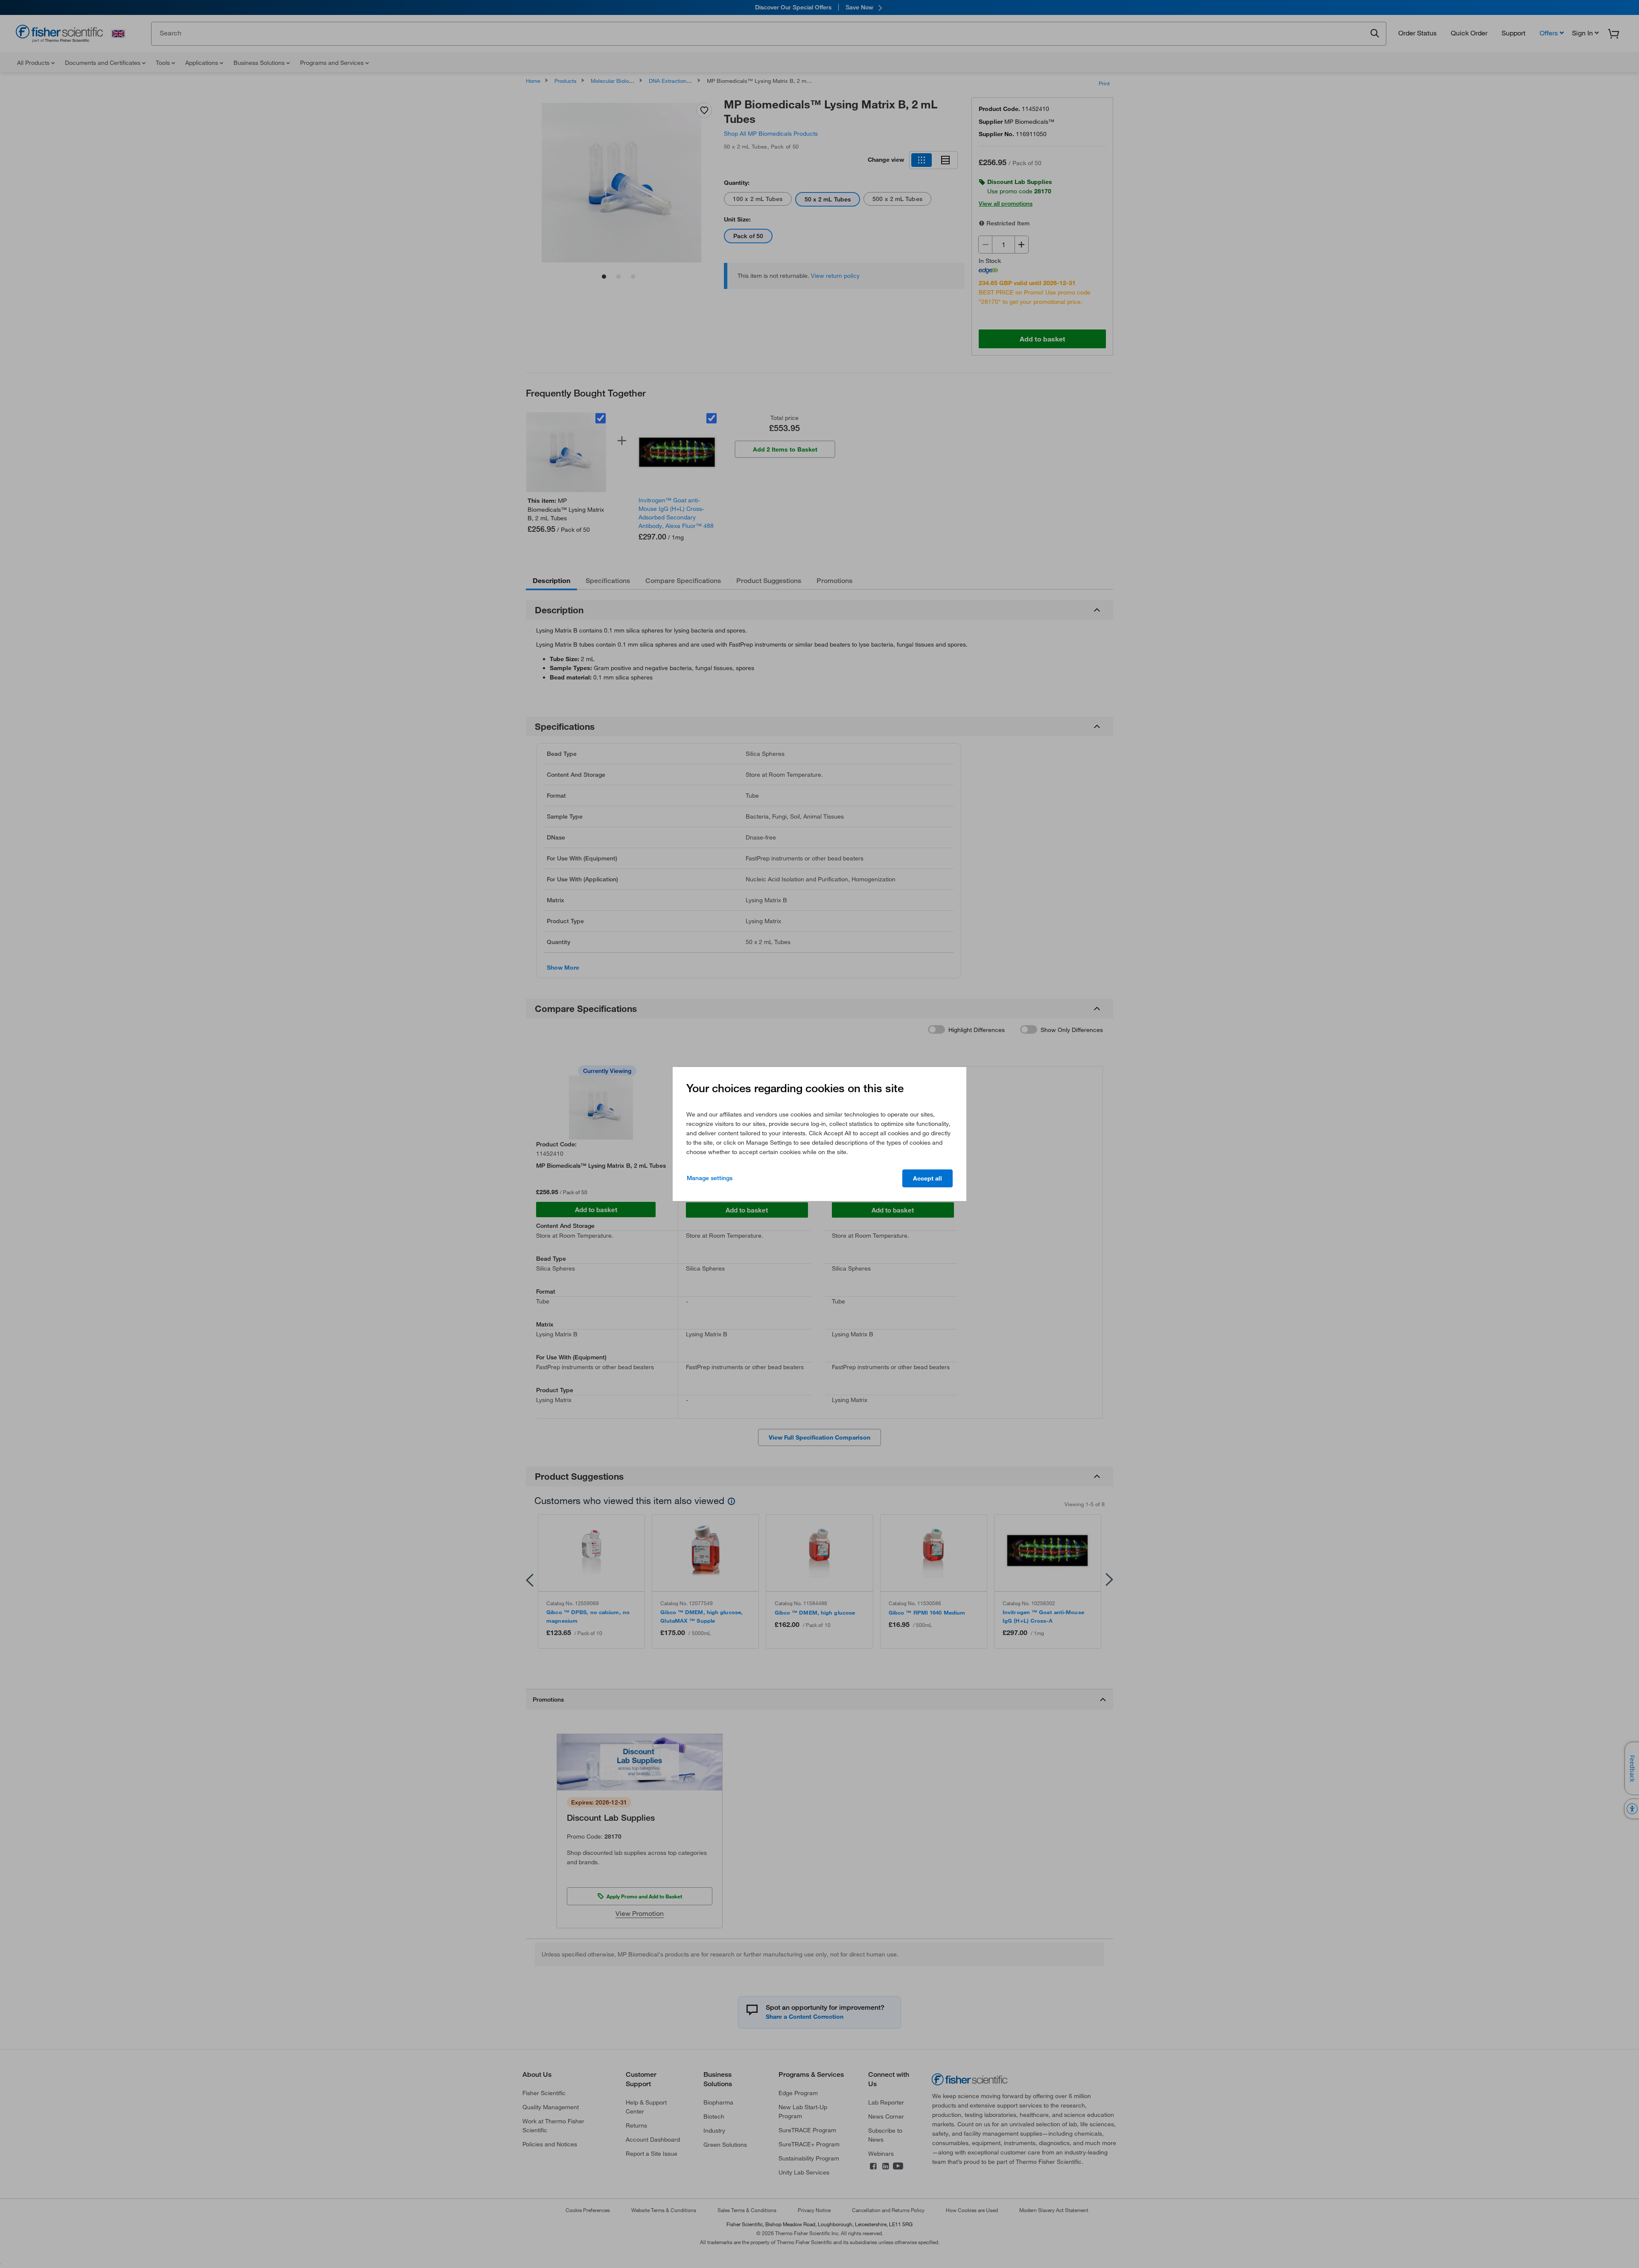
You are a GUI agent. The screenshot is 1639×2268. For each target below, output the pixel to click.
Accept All (927, 1178)
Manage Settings (710, 1178)
